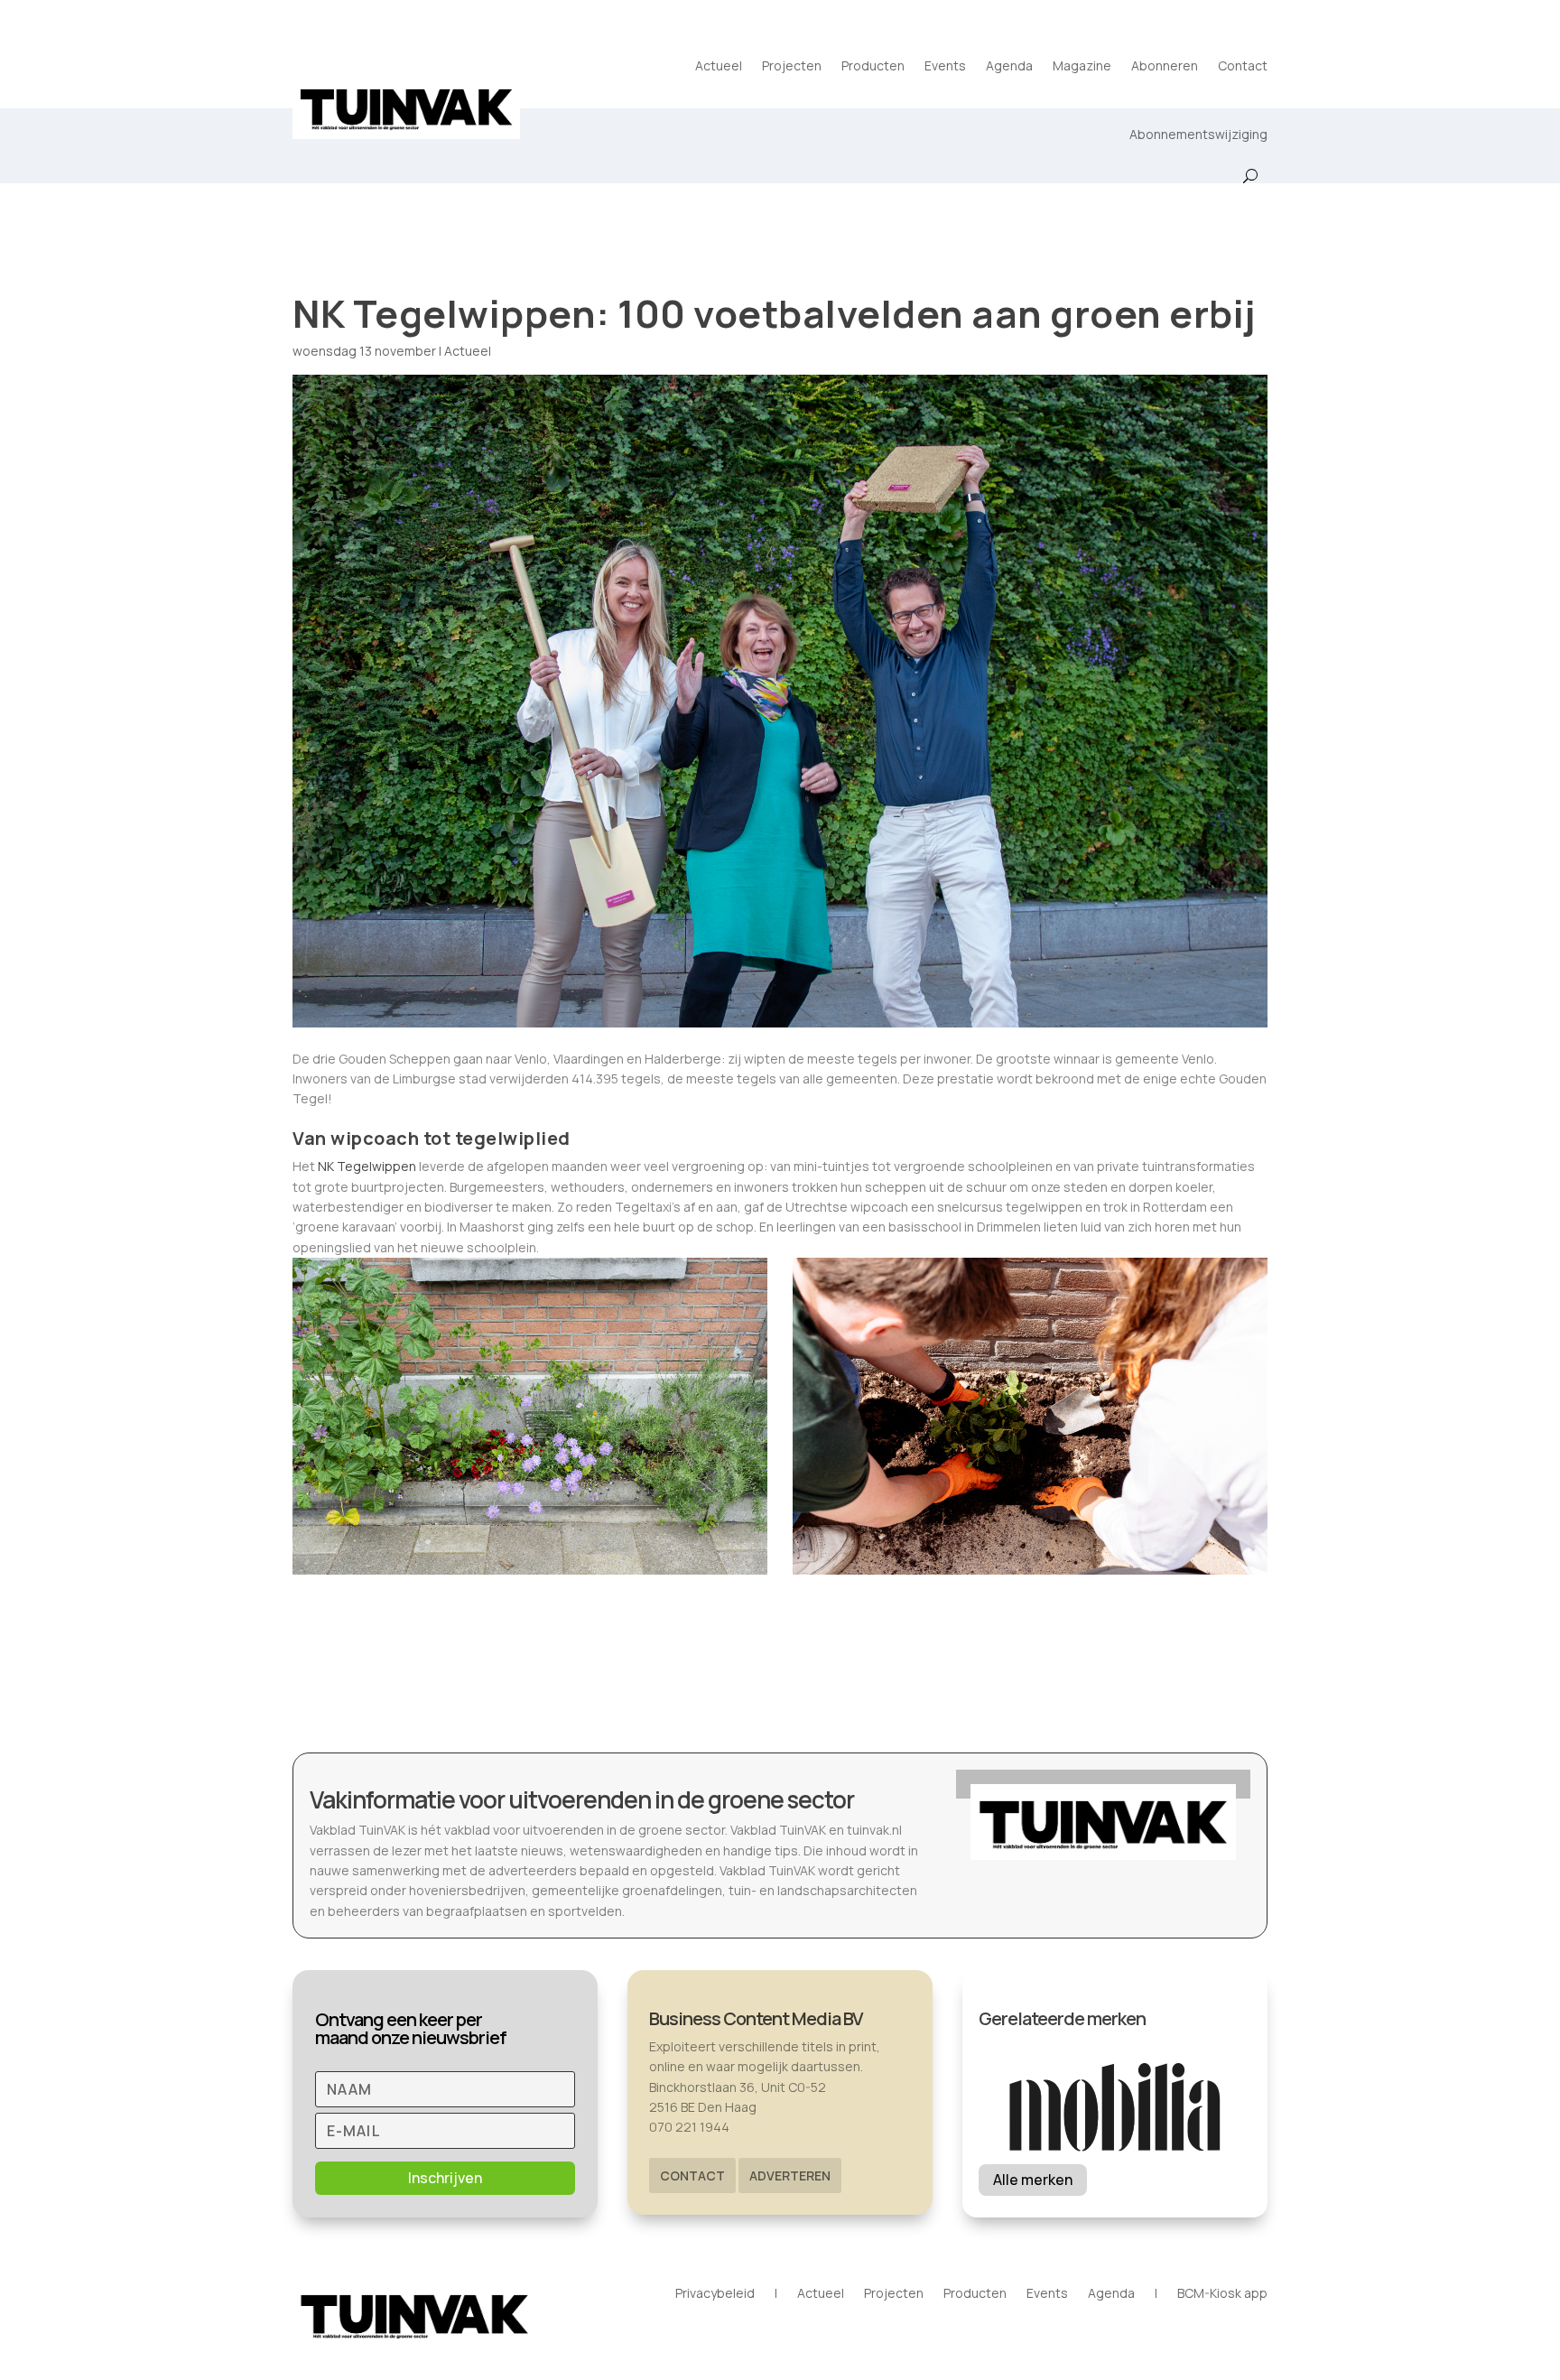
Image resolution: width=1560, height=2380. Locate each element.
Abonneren (1165, 65)
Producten (873, 65)
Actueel (719, 65)
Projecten (792, 65)
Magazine (1082, 65)
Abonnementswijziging (1198, 134)
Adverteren (790, 2175)
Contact (1243, 65)
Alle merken (1033, 2180)
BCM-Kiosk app (1222, 2294)
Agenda (1009, 65)
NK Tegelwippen (367, 1166)
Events (945, 65)
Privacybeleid (715, 2294)
